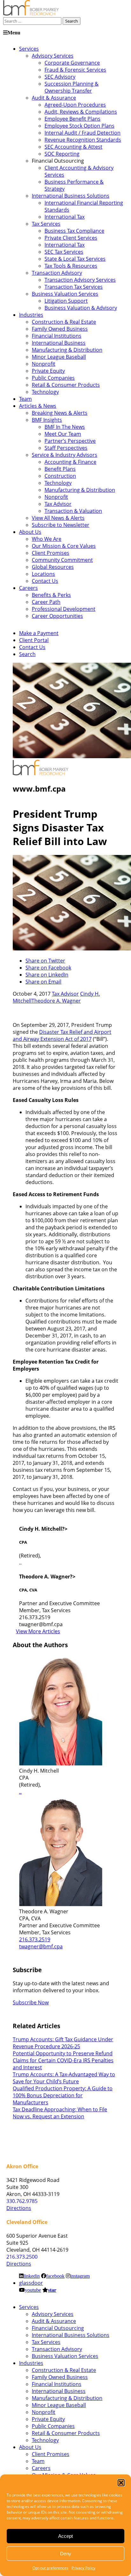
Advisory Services (53, 56)
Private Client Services (71, 238)
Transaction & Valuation (73, 511)
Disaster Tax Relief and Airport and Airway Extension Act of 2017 (62, 1035)
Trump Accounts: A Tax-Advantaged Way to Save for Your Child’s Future (64, 2078)
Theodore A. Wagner (56, 1001)
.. (20, 1792)
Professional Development (64, 609)
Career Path (46, 602)
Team (25, 399)
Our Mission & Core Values (64, 546)
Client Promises (51, 553)
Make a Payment (39, 633)
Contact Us (45, 581)
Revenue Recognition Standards (83, 140)
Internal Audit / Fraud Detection (83, 133)
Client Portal (34, 640)
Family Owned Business (60, 329)
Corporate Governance (72, 63)
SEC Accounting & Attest (73, 147)
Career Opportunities (57, 616)
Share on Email (43, 982)
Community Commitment (62, 560)
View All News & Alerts (58, 518)
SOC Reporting (62, 154)
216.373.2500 (22, 2257)
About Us (30, 532)
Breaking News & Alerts (60, 413)
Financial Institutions (57, 336)
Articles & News (38, 406)
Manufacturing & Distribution (67, 350)
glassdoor (31, 2283)
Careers (28, 588)
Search (27, 654)
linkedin (32, 2276)
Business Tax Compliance (74, 231)
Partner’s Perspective (70, 441)
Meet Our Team (63, 434)
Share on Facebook (48, 968)
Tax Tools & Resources (71, 266)
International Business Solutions (71, 196)
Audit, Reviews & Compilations (81, 112)
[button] (121, 2483)
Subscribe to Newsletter (61, 525)
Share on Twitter (45, 961)
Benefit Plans (60, 469)
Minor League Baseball (59, 357)
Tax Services (46, 224)
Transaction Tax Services (74, 287)
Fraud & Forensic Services (75, 70)
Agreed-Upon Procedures (75, 105)
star (52, 2290)
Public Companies (53, 378)
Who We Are (47, 539)
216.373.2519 (35, 1939)
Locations (43, 574)
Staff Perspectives (66, 448)
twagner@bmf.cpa (41, 1946)
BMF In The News (65, 427)
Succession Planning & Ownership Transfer (72, 87)
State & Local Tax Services (75, 259)
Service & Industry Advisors (65, 455)
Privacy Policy (83, 2568)
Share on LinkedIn (47, 975)
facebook (55, 2276)
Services (29, 49)
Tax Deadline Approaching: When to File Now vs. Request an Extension (60, 2113)
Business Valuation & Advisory (81, 308)
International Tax (65, 217)
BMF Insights (47, 420)
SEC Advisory (60, 77)
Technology (45, 392)
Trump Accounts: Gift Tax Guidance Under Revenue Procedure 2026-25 (63, 2043)
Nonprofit (44, 364)
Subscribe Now (31, 2002)
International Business (59, 343)
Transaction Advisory (57, 273)
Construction (60, 476)
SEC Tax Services (64, 252)
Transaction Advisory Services (80, 280)
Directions (19, 2208)
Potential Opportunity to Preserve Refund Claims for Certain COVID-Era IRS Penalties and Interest (63, 2060)
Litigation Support (66, 301)
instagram (80, 2276)
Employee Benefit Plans (72, 119)
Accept (65, 2536)
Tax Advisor (58, 504)
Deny (66, 2554)
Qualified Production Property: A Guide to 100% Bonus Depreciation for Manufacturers (63, 2095)
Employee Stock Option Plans (79, 126)
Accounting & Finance (70, 462)
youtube (33, 2290)
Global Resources (53, 567)
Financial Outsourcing (58, 2328)
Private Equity (48, 371)
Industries (31, 315)
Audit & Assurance (54, 98)
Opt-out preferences (50, 2568)
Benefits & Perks (51, 595)
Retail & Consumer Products (66, 385)
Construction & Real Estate (64, 322)
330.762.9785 (22, 2201)
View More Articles (38, 1631)
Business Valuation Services (65, 294)
